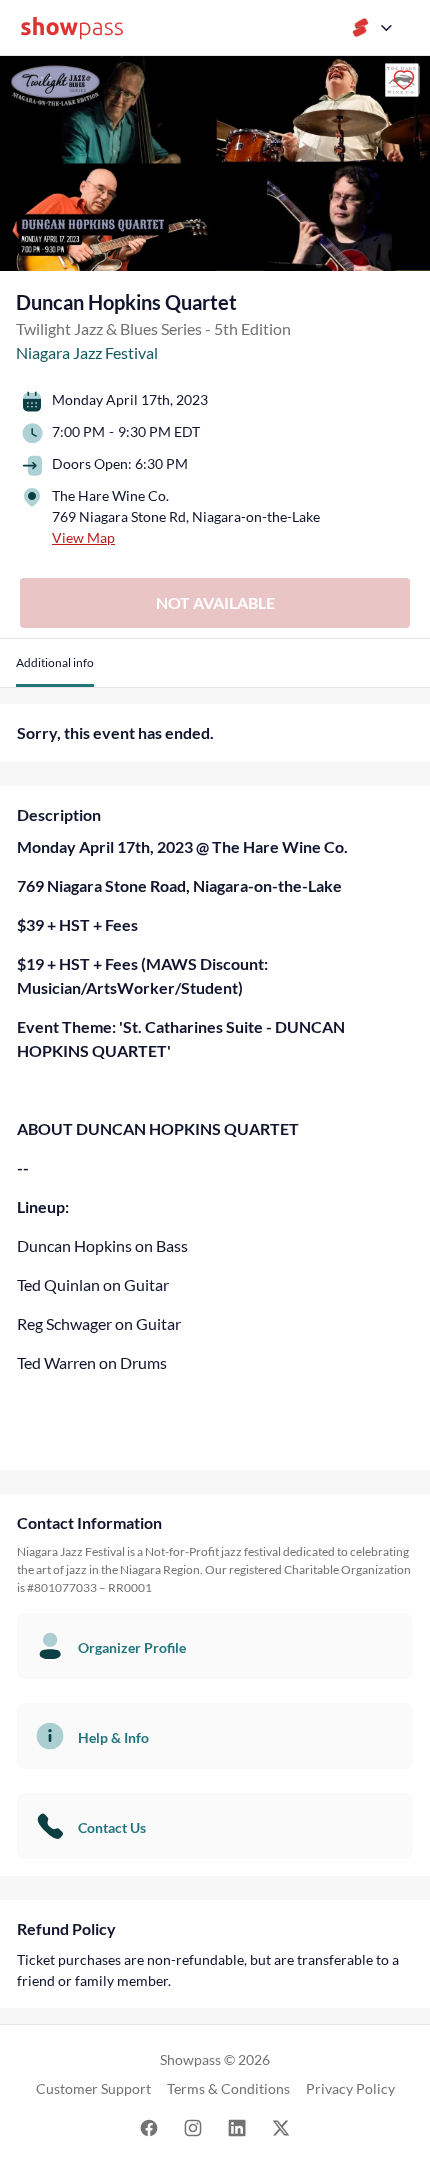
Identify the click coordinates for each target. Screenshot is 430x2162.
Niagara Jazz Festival (87, 352)
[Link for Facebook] (149, 2126)
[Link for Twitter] (281, 2126)
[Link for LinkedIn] (237, 2126)
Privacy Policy (350, 2088)
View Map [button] (83, 537)
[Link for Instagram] (193, 2126)
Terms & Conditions (228, 2088)
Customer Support (93, 2088)
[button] (55, 670)
